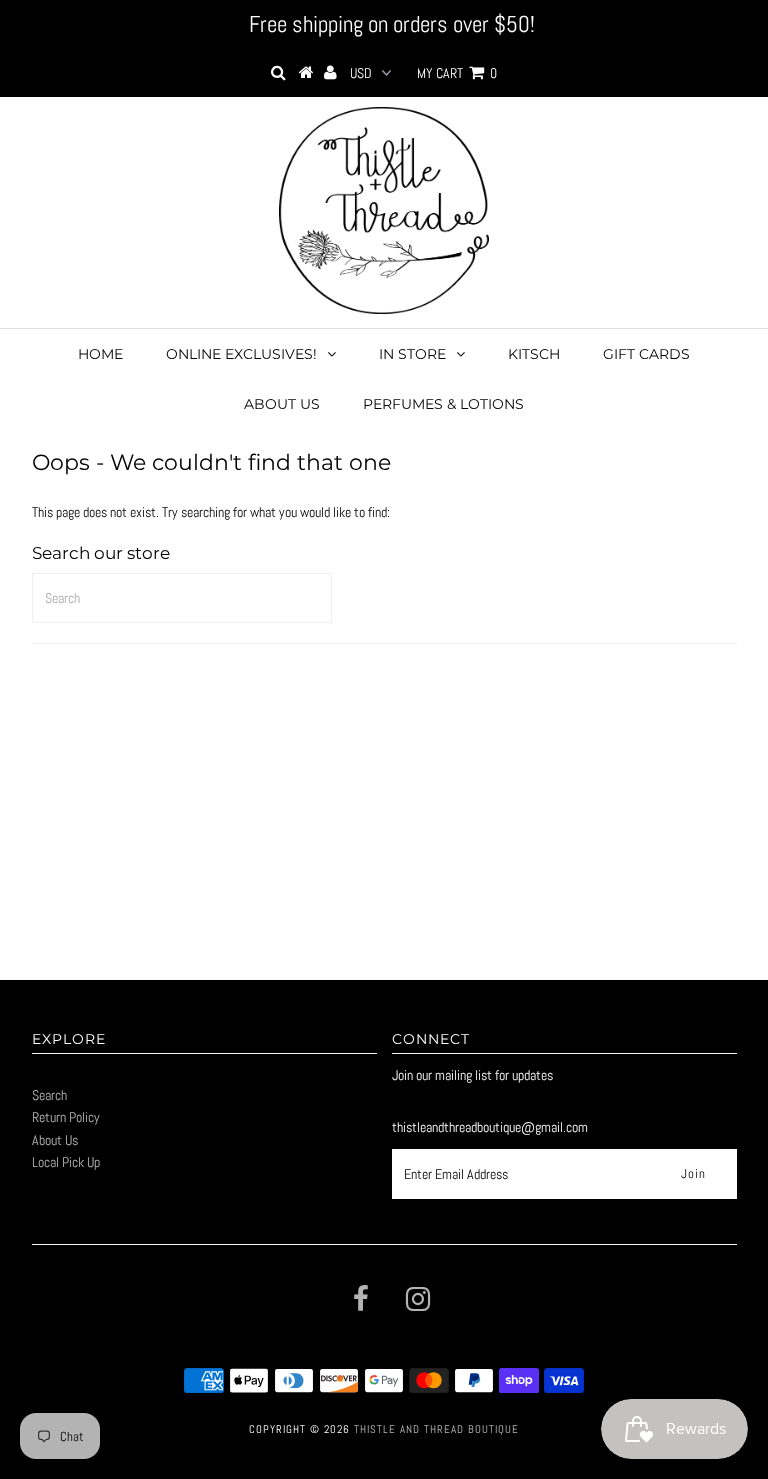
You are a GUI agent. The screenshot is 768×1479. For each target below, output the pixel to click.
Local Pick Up (66, 1162)
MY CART (457, 73)
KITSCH (534, 354)
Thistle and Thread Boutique (436, 1429)
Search (49, 1095)
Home (100, 354)
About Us (282, 404)
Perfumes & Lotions (443, 404)
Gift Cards (646, 354)
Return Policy (66, 1117)
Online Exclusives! (241, 354)
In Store (412, 354)
